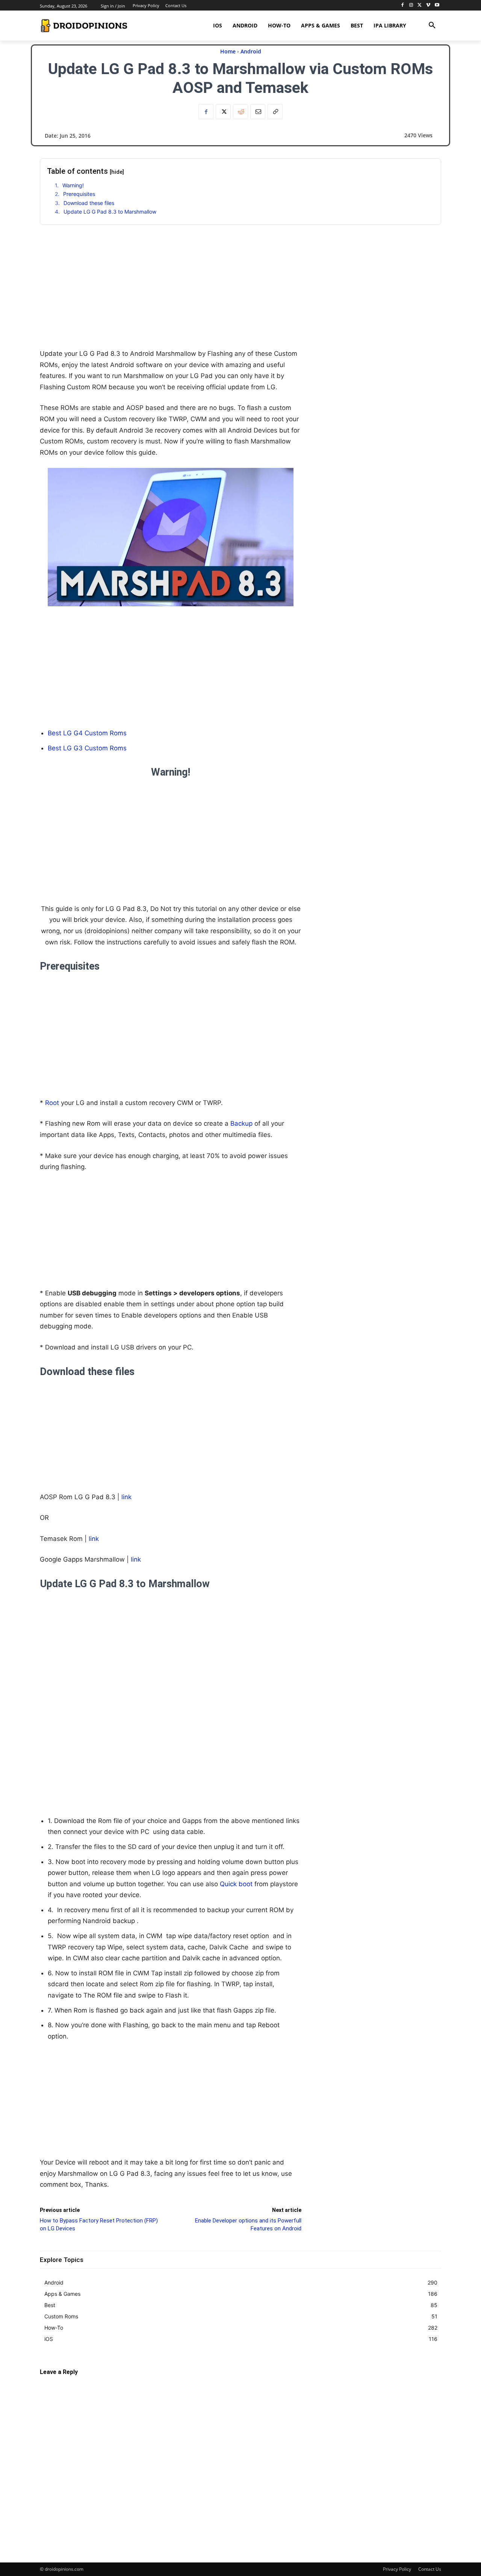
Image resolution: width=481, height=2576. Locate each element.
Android (251, 51)
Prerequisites (79, 194)
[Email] (258, 112)
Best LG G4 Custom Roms (87, 733)
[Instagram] (411, 5)
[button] (432, 26)
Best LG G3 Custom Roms (87, 748)
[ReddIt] (240, 112)
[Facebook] (403, 5)
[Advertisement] (171, 296)
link (126, 1497)
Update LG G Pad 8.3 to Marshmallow (110, 212)
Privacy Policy (397, 2569)
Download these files (89, 203)
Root (52, 1103)
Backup (242, 1123)
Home (228, 51)
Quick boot (236, 1884)
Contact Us (430, 2569)
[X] (420, 5)
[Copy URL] (275, 112)
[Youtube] (437, 5)
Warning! (73, 185)
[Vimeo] (428, 5)
